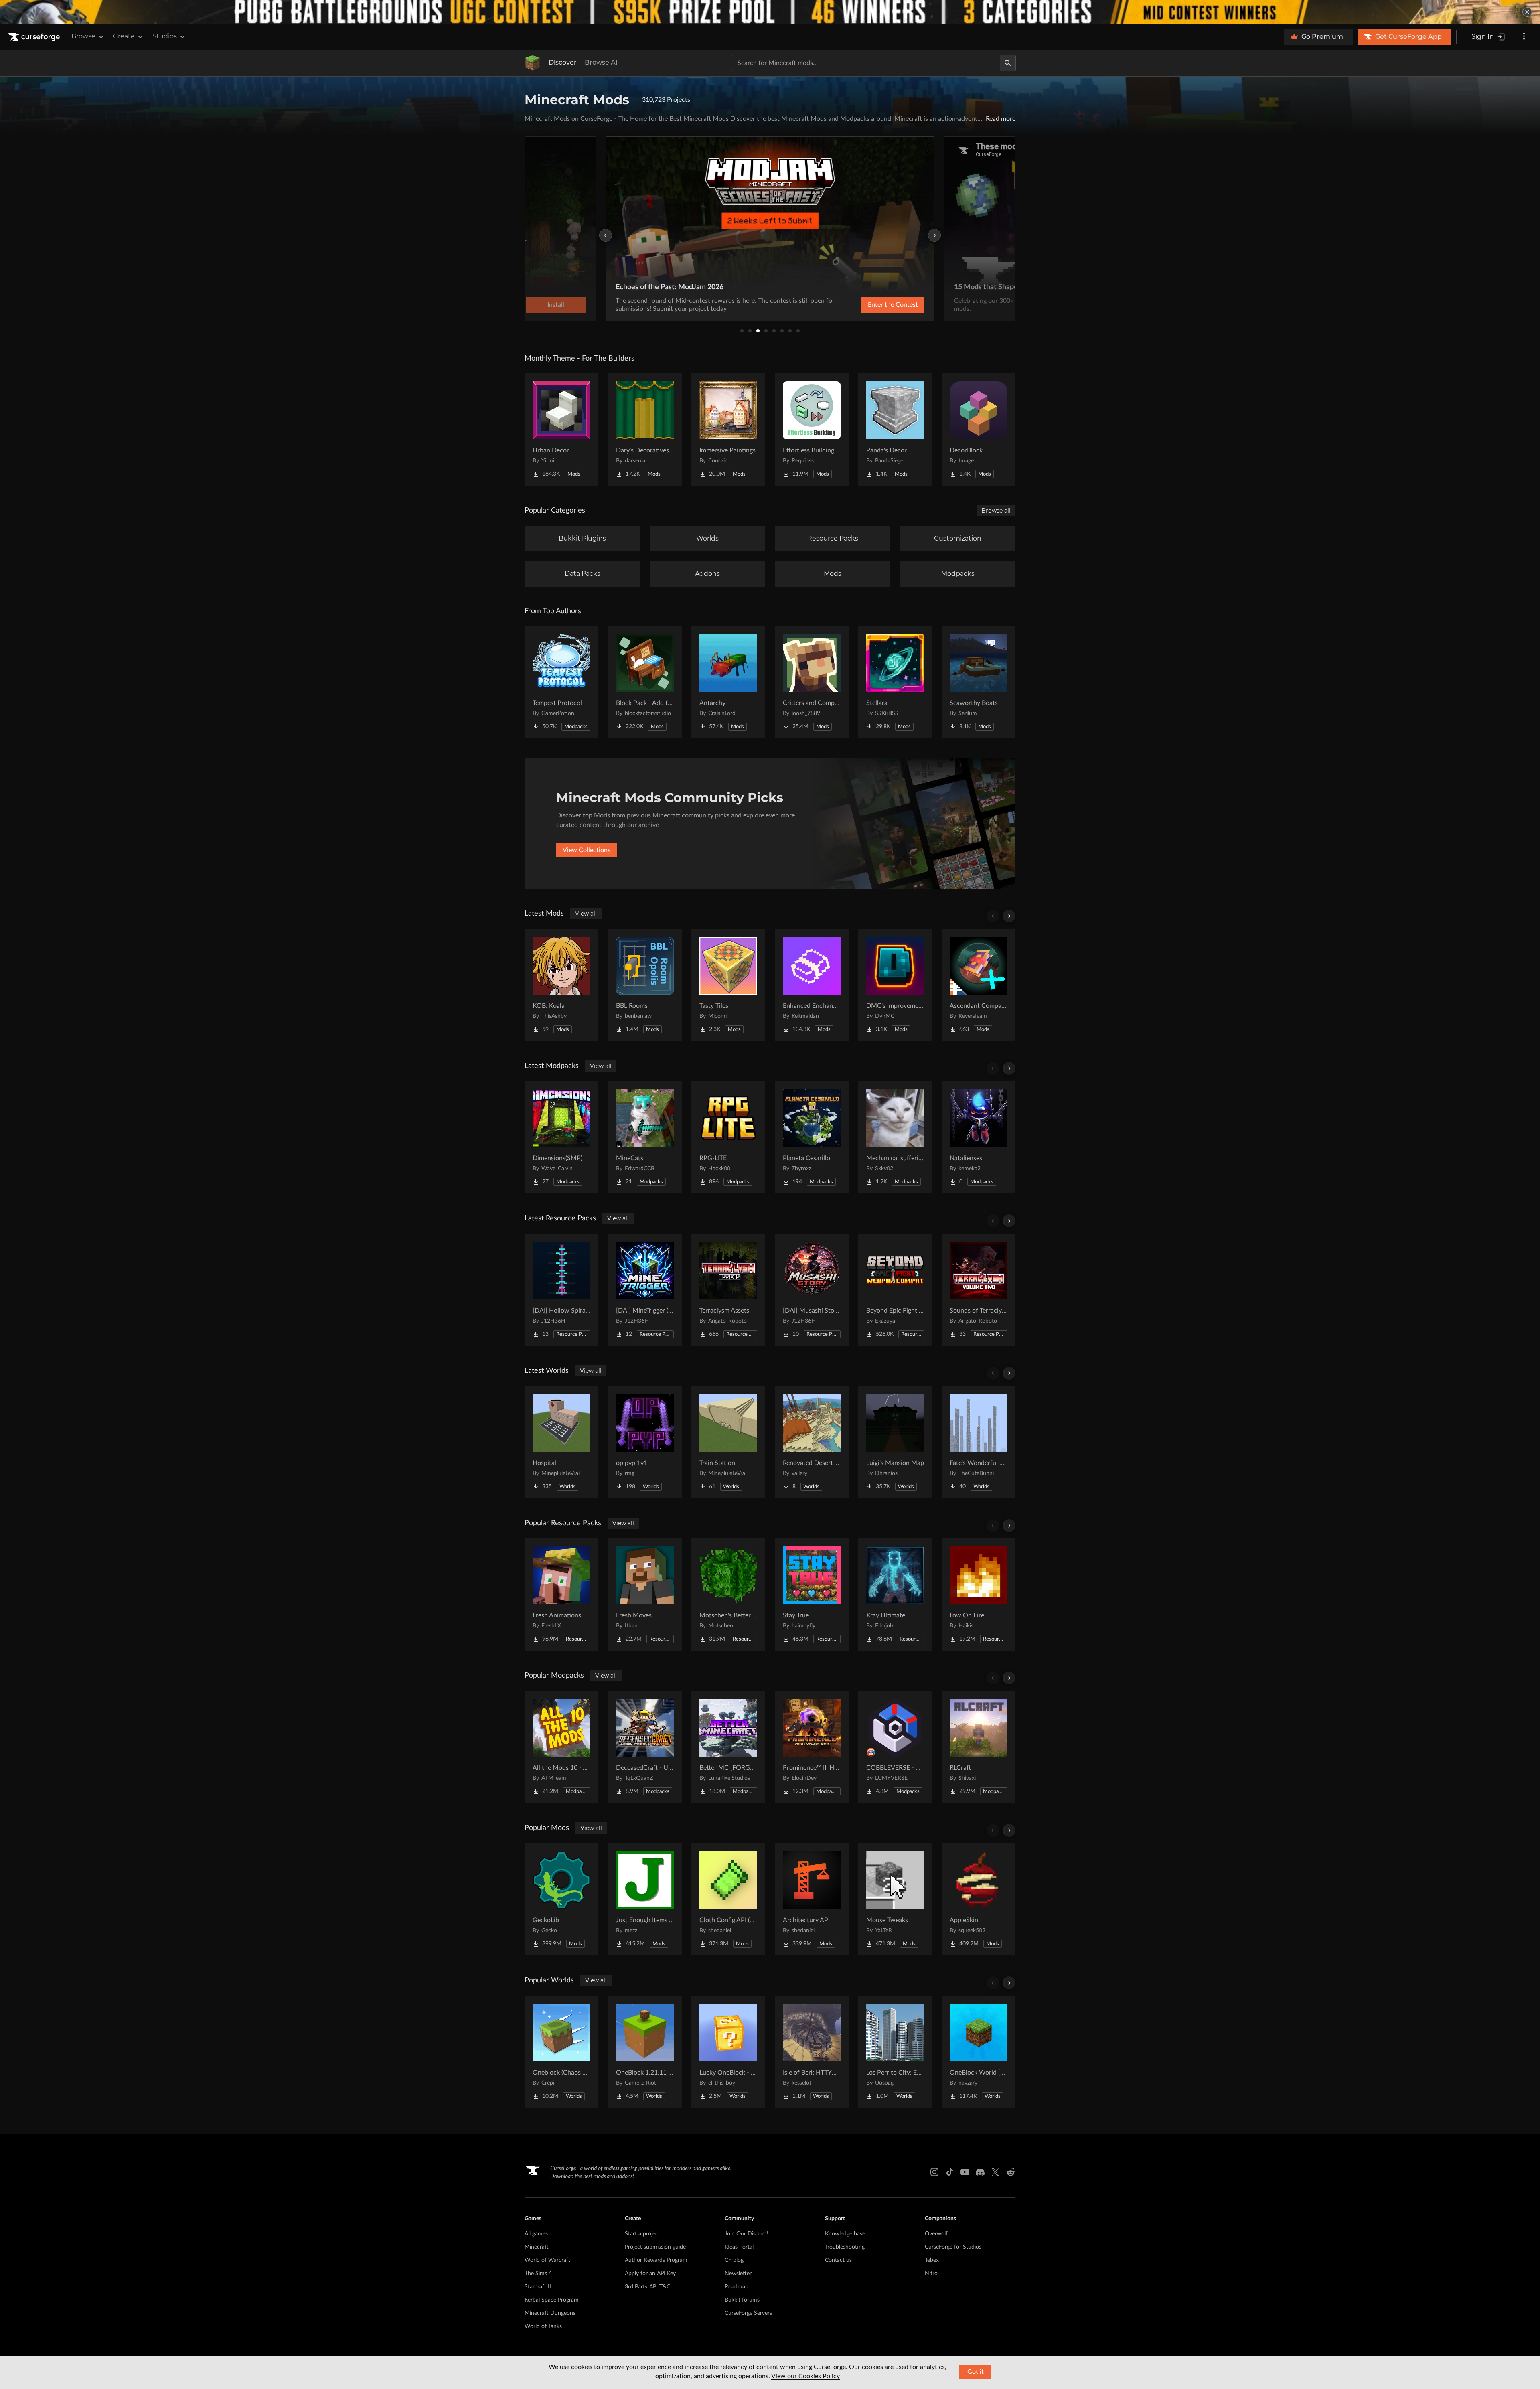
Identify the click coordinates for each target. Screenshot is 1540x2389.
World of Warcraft (547, 2260)
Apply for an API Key (650, 2274)
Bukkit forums (742, 2300)
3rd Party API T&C (647, 2287)
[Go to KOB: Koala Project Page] (561, 985)
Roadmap (737, 2287)
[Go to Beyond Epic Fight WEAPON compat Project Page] (895, 1290)
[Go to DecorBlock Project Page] (979, 430)
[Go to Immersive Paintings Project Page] (728, 430)
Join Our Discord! (747, 2234)
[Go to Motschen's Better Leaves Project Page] (728, 1595)
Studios (165, 36)
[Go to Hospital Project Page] (561, 1442)
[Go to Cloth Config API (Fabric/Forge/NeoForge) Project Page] (728, 1899)
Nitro (931, 2274)
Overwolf (936, 2234)
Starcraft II (538, 2287)
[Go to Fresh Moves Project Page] (645, 1595)
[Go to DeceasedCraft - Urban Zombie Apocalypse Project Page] (645, 1747)
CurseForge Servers (748, 2313)
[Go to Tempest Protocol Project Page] (561, 682)
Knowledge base (845, 2234)
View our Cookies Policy (805, 2376)
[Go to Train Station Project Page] (728, 1442)
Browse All (602, 62)
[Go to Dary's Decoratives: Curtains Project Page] (645, 430)
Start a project (642, 2234)
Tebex (932, 2260)
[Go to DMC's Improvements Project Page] (895, 985)
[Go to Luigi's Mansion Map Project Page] (895, 1442)
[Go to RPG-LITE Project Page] (728, 1137)
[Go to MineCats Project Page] (645, 1137)
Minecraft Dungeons (550, 2313)
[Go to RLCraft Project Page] (979, 1747)
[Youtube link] (965, 2172)
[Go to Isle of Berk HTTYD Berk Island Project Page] (812, 2052)
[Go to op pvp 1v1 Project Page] (645, 1442)
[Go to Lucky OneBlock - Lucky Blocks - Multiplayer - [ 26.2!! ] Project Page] (728, 2052)
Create (124, 36)
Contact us (838, 2260)
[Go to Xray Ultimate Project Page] (895, 1595)
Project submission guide (655, 2247)
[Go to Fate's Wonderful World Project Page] (979, 1442)
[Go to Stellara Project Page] (895, 682)
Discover (563, 62)
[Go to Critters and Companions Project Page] (812, 682)
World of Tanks (543, 2326)
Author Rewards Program (656, 2260)
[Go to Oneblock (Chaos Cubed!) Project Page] (561, 2052)
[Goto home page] (35, 37)
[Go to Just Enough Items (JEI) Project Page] (645, 1899)
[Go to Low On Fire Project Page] (979, 1595)
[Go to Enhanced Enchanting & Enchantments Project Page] (812, 985)
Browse (83, 36)
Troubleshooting (845, 2247)
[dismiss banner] (1527, 12)
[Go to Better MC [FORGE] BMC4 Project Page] (728, 1747)
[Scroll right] (1009, 916)
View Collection (872, 305)
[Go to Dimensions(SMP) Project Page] (561, 1137)
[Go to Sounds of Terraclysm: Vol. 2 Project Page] (979, 1290)
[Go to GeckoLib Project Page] (561, 1899)
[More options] (1524, 37)
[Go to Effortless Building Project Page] (812, 430)
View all (586, 914)
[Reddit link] (1011, 2172)
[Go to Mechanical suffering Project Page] (895, 1137)
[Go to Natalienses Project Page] (979, 1137)
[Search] (1008, 63)
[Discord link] (980, 2172)
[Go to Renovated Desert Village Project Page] (812, 1442)
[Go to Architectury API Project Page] (812, 1899)
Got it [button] (976, 2372)
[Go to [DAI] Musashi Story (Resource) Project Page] (812, 1290)
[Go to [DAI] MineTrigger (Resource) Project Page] (645, 1290)
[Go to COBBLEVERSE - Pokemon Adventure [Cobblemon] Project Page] (895, 1747)
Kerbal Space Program (552, 2300)
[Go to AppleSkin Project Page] (979, 1899)
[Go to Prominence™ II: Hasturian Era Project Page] (812, 1747)
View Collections (587, 850)
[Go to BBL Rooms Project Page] (645, 985)
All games (536, 2234)
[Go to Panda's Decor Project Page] (895, 430)
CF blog (734, 2260)
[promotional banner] (770, 12)
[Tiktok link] (950, 2172)
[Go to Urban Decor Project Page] (561, 430)
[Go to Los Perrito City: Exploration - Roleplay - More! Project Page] (895, 2052)
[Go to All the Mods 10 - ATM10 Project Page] (561, 1747)
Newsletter (738, 2274)
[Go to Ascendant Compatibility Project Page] (979, 985)
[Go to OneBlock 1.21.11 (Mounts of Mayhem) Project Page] (645, 2052)
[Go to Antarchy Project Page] (728, 682)
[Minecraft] (533, 63)
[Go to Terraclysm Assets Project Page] (728, 1290)
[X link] (995, 2172)
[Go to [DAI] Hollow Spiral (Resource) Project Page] (561, 1290)
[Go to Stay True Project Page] (812, 1595)
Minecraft (537, 2247)
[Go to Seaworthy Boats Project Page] (979, 682)
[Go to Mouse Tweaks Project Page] (895, 1899)
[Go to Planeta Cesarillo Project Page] (812, 1137)
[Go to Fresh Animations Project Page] (561, 1595)
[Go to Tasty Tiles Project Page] (728, 985)
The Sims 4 (538, 2274)
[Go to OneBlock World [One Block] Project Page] (979, 2052)
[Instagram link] (934, 2172)
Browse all (996, 511)
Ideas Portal (739, 2247)
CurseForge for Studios (953, 2247)
